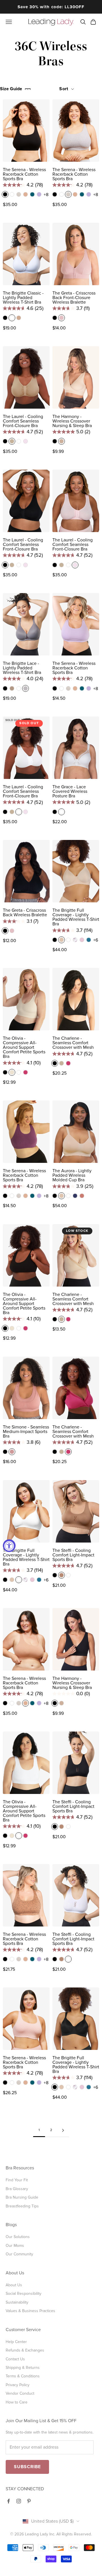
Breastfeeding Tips (22, 2206)
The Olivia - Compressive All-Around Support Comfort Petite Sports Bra (24, 1047)
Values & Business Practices (30, 2311)
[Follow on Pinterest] (29, 2501)
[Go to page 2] (63, 2130)
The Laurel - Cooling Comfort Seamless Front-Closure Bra (23, 421)
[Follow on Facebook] (8, 2501)
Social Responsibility (24, 2294)
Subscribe (27, 2467)
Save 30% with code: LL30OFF (51, 7)
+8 (46, 195)
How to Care (17, 2402)
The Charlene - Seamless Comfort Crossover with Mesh (73, 1043)
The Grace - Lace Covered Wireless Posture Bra (70, 791)
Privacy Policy (18, 2385)
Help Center (16, 2342)
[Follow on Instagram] (19, 2501)
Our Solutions (18, 2237)
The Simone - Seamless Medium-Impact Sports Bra (26, 1432)
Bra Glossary (17, 2189)
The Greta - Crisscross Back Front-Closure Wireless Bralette (74, 298)
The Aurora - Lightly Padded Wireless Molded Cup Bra (72, 1175)
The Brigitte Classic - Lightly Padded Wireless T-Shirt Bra (23, 298)
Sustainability (17, 2302)
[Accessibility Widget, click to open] (9, 1546)
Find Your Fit (17, 2180)
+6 (96, 940)
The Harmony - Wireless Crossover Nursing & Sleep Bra (72, 421)
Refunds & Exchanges (25, 2350)
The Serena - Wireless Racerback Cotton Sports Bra (24, 174)
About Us (14, 2285)
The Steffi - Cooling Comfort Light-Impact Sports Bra (73, 1555)
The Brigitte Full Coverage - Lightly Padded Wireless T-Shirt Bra (76, 917)
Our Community (19, 2254)
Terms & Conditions (23, 2376)
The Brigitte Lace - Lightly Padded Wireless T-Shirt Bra (22, 668)
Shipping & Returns (23, 2368)
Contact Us (15, 2359)
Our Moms (15, 2246)
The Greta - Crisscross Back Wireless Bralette (25, 913)
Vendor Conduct (20, 2393)
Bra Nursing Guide (22, 2197)
